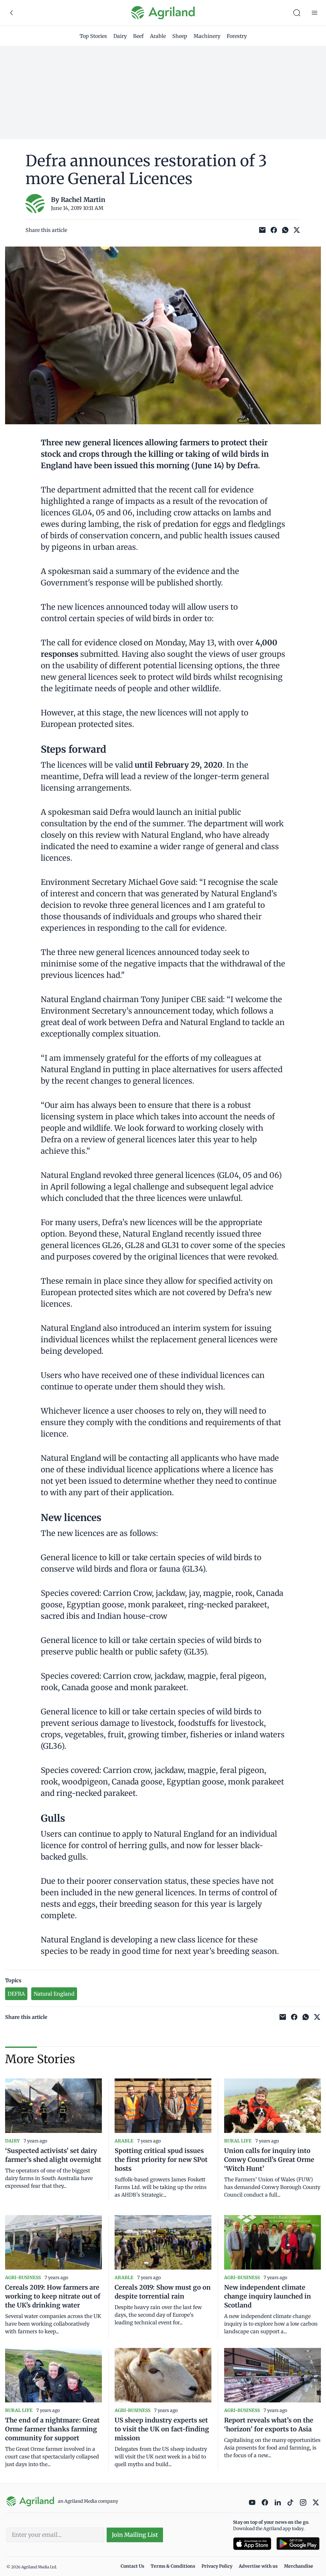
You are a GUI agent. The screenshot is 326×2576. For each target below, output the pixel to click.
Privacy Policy (217, 2566)
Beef (138, 36)
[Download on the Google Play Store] (298, 2544)
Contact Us (132, 2566)
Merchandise (299, 2566)
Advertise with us (258, 2566)
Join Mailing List (135, 2535)
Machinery (207, 36)
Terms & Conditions (173, 2566)
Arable (158, 36)
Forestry (237, 36)
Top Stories (93, 36)
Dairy (120, 36)
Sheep (180, 36)
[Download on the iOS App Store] (252, 2544)
